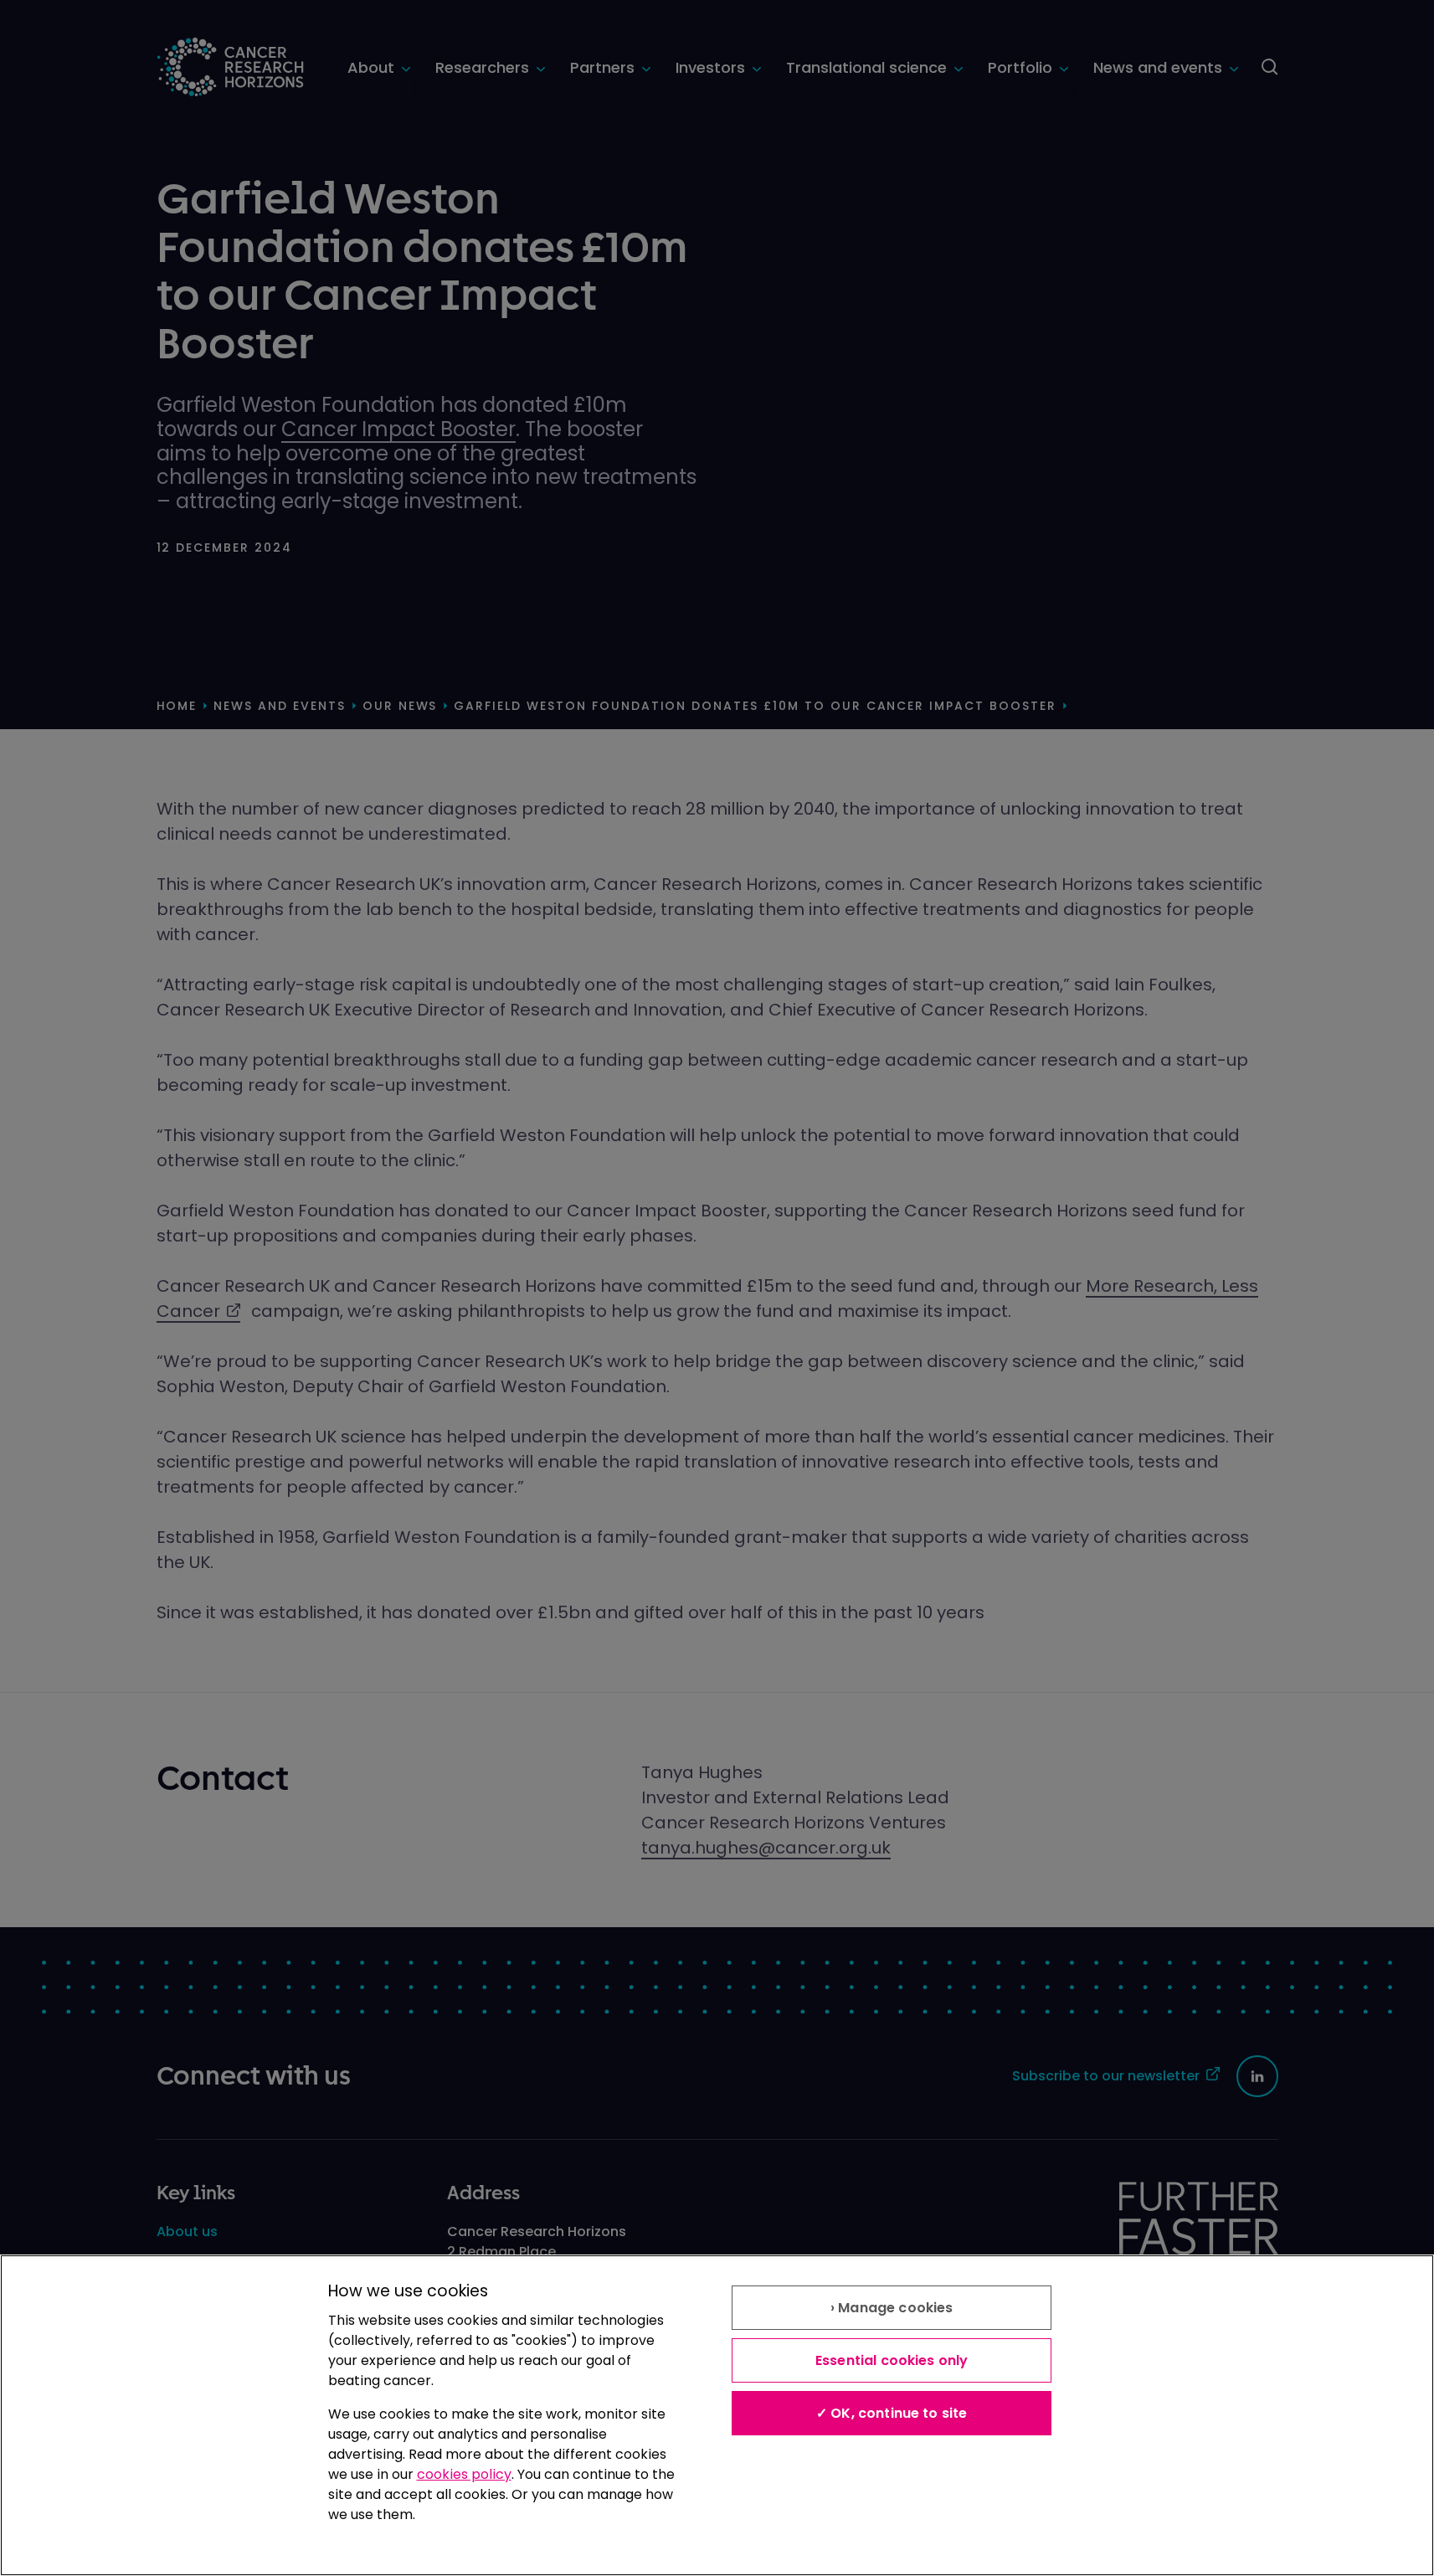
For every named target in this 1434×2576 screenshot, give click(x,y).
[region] (717, 2415)
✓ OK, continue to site (892, 2413)
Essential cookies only (892, 2360)
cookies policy (464, 2474)
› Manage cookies (892, 2308)
